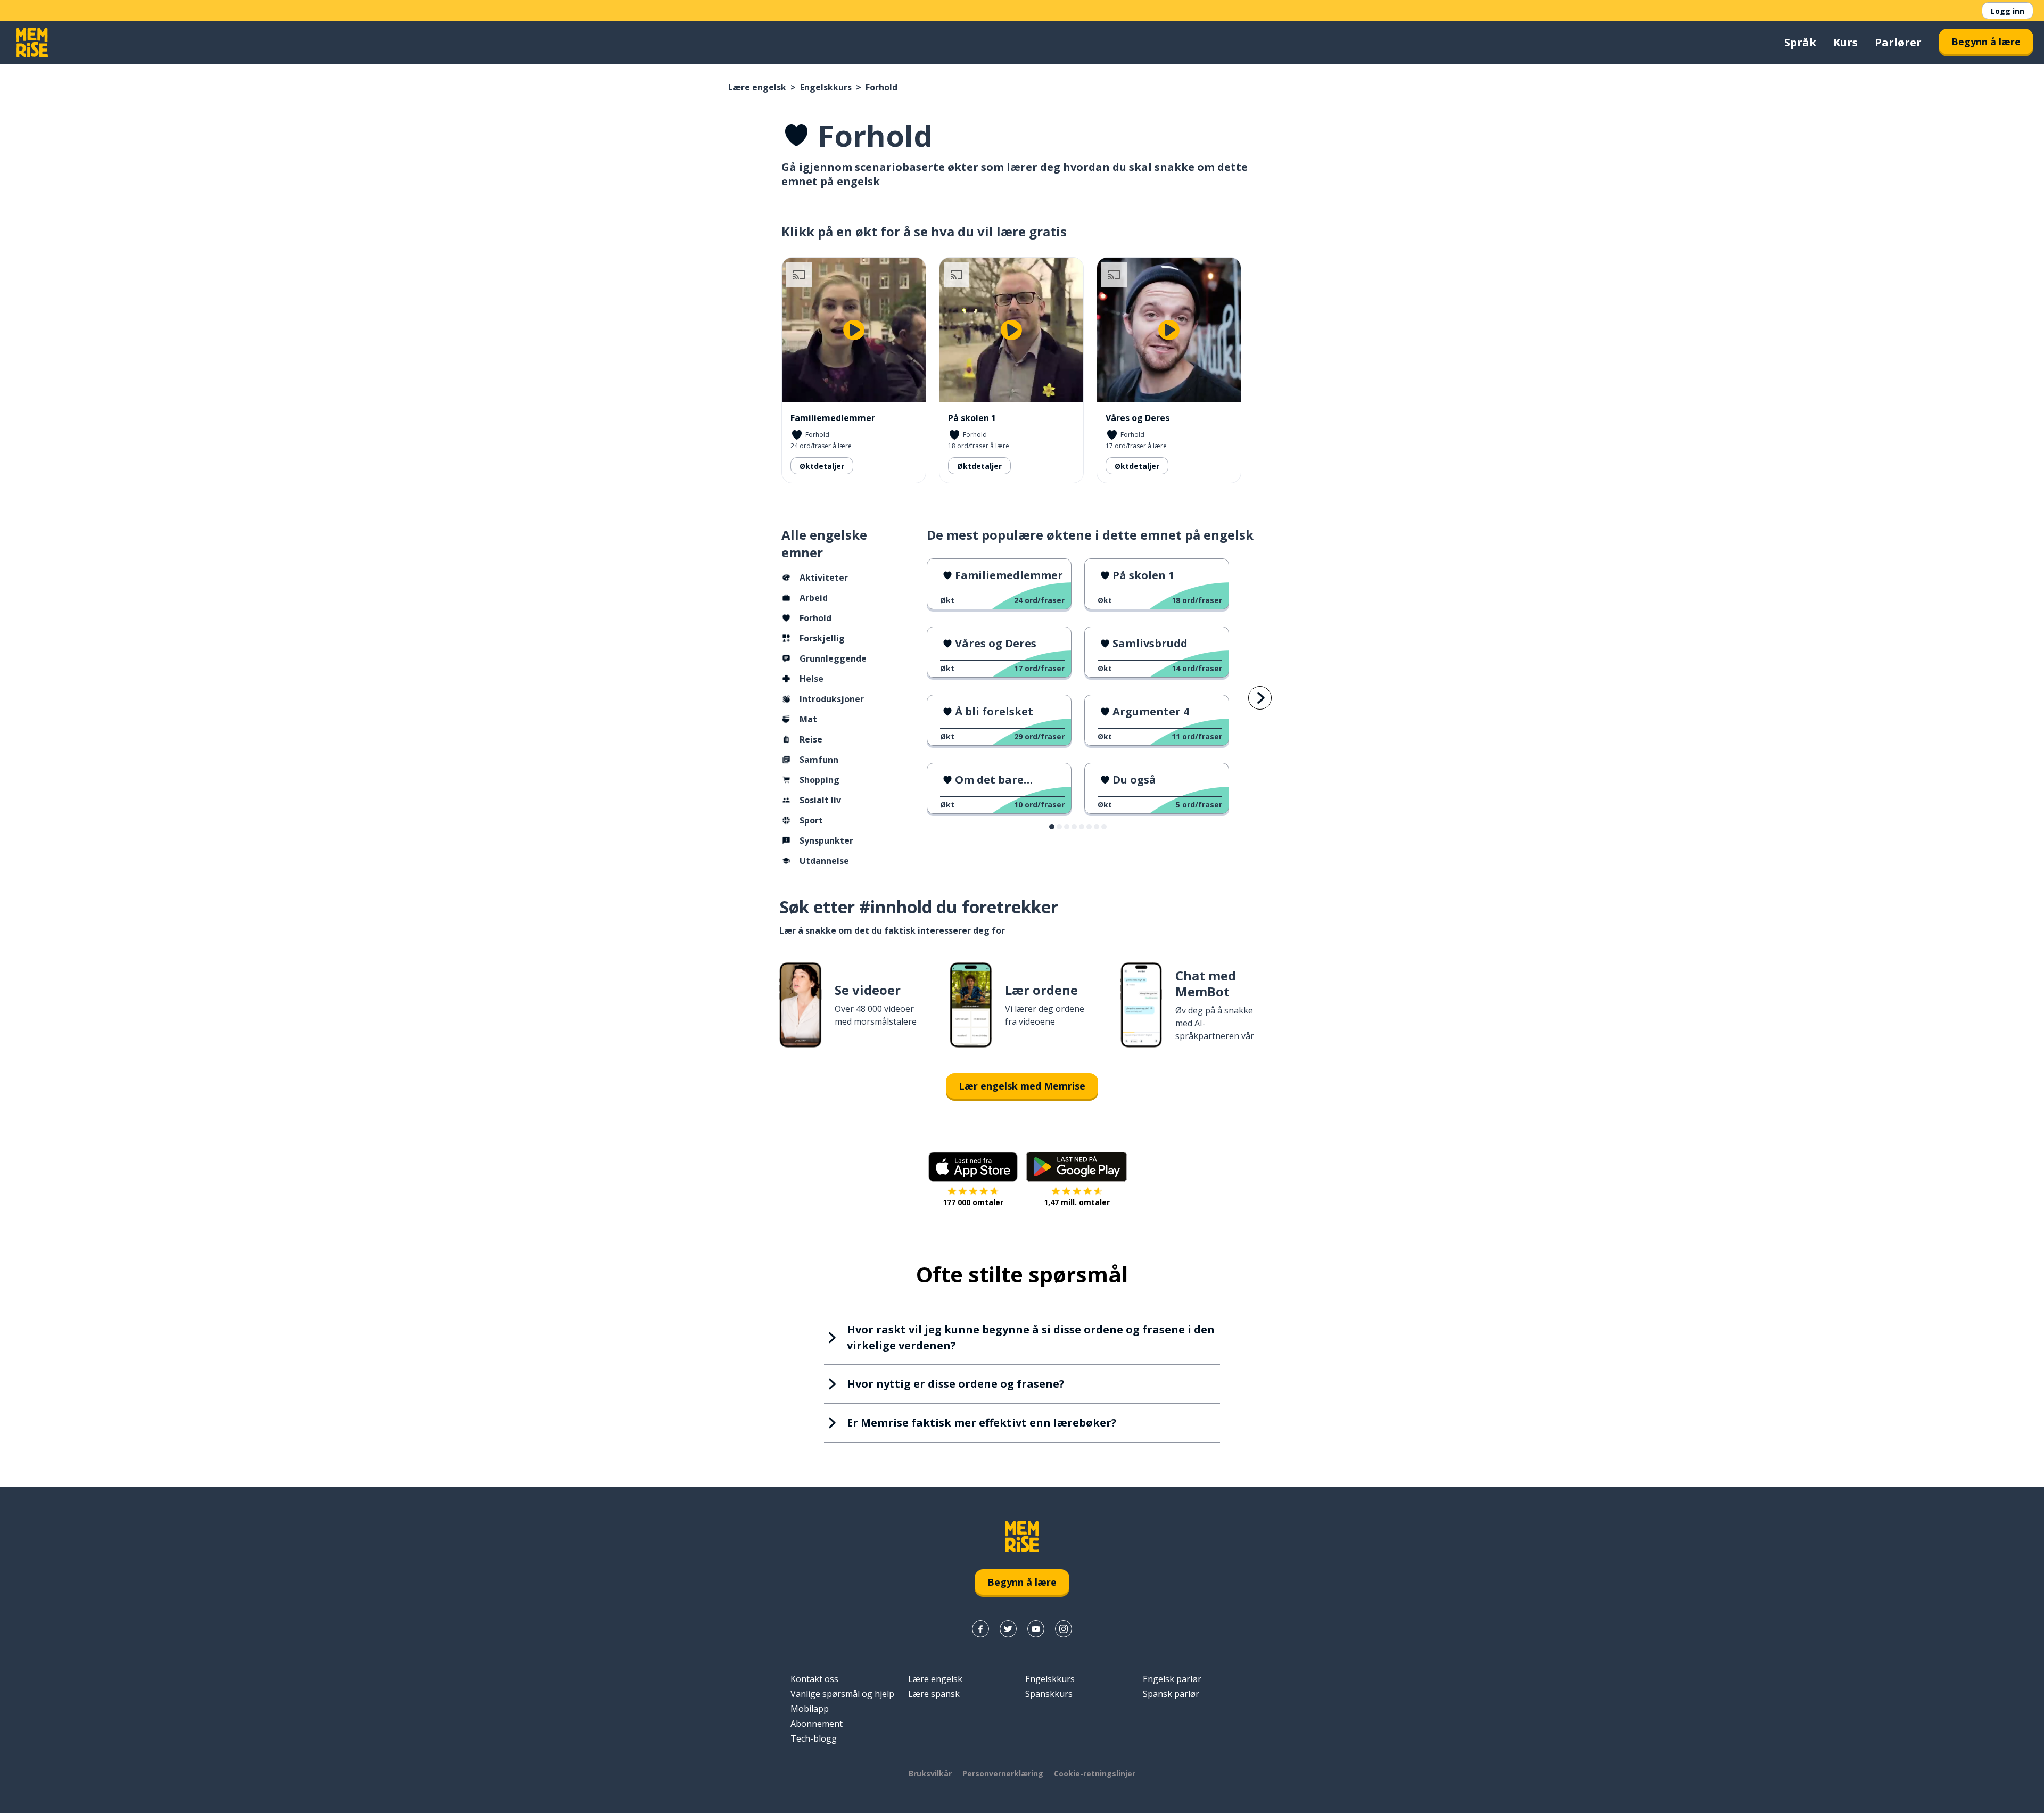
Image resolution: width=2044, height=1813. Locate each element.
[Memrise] (32, 43)
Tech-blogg (814, 1738)
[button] (1052, 827)
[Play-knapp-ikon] (854, 330)
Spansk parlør (1171, 1694)
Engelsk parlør (1172, 1679)
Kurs (1845, 42)
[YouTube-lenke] (1036, 1629)
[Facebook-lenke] (980, 1629)
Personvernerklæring (1003, 1773)
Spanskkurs (1049, 1694)
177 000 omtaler (973, 1202)
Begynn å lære (1986, 42)
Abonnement (817, 1724)
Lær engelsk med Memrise (1022, 1086)
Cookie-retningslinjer (1095, 1773)
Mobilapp (810, 1709)
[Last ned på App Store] (973, 1167)
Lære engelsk (757, 87)
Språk (1800, 42)
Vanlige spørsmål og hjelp (842, 1694)
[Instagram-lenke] (1064, 1629)
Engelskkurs (826, 87)
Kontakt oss (814, 1679)
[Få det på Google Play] (1077, 1167)
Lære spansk (934, 1694)
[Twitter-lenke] (1008, 1629)
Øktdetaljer (822, 466)
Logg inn (2008, 11)
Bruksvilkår (930, 1773)
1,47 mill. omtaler (1077, 1202)
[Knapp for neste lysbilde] (1260, 698)
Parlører (1898, 42)
